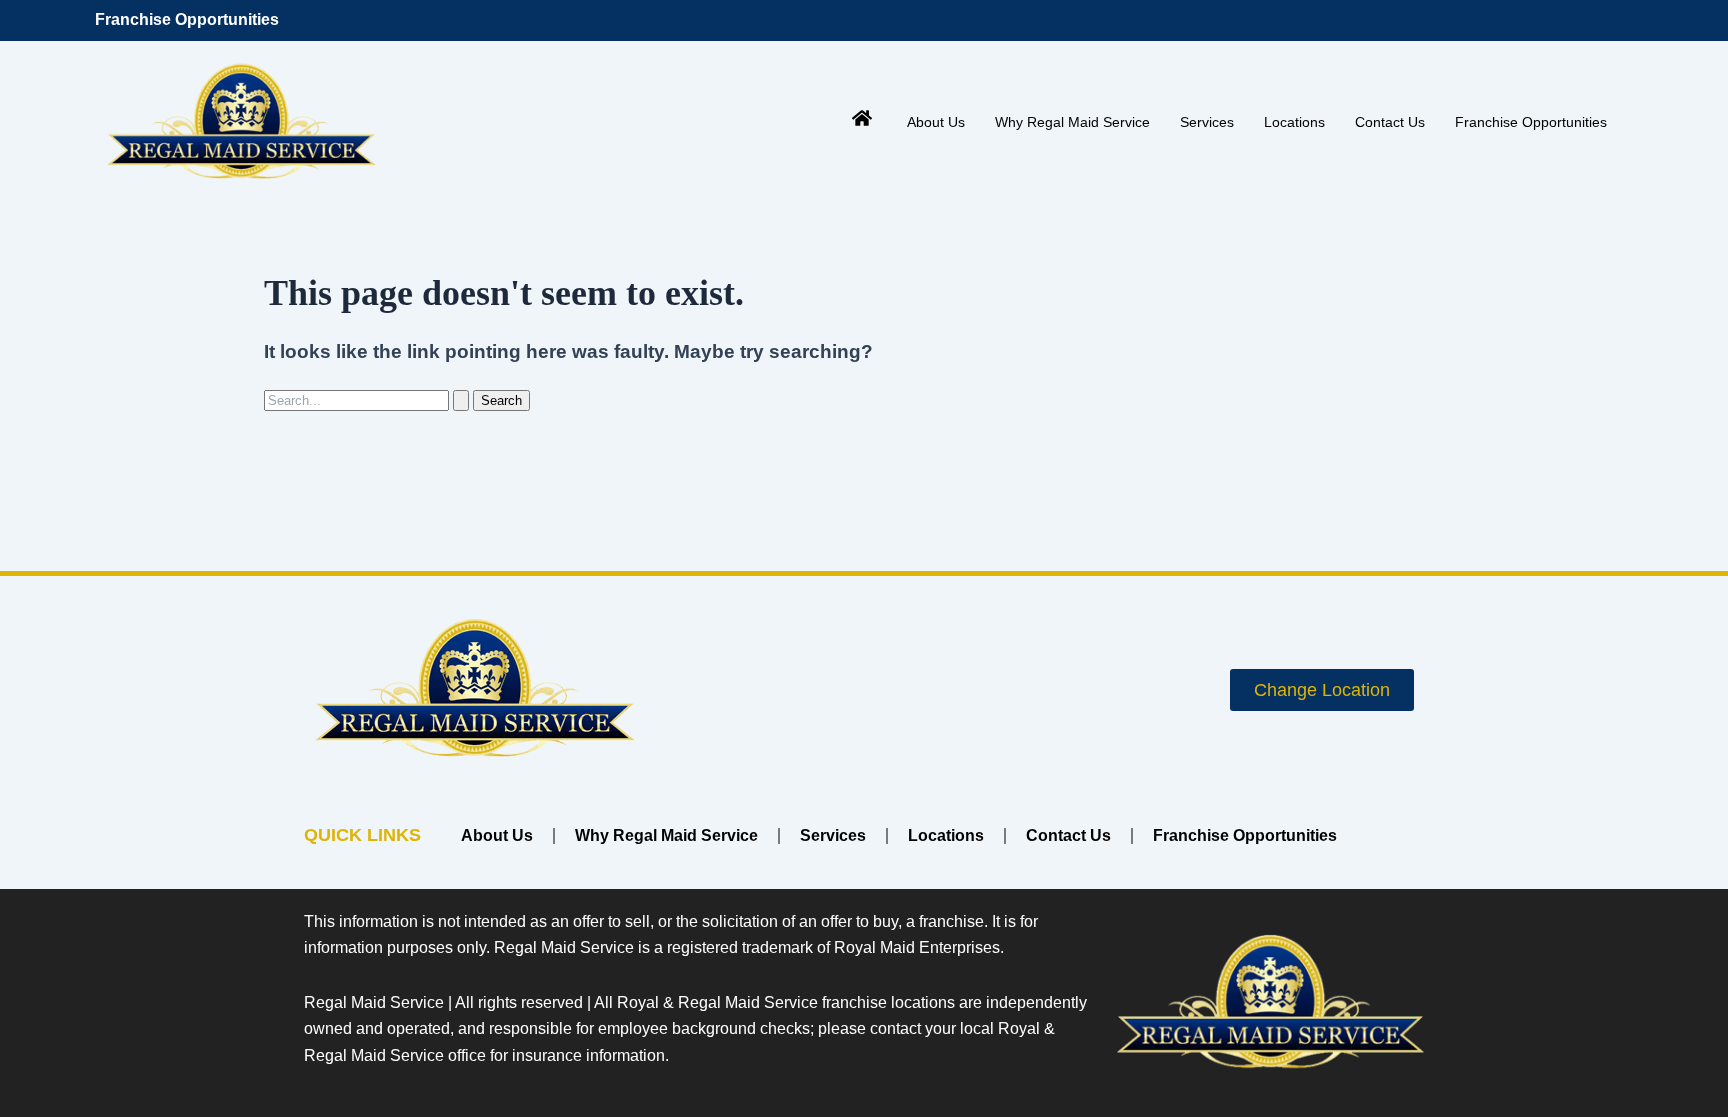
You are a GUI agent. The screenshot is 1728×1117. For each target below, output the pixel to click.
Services (1207, 122)
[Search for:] (368, 399)
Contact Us (1390, 122)
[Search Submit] (461, 400)
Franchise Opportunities (187, 19)
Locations (1294, 122)
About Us (936, 122)
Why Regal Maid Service (1072, 122)
